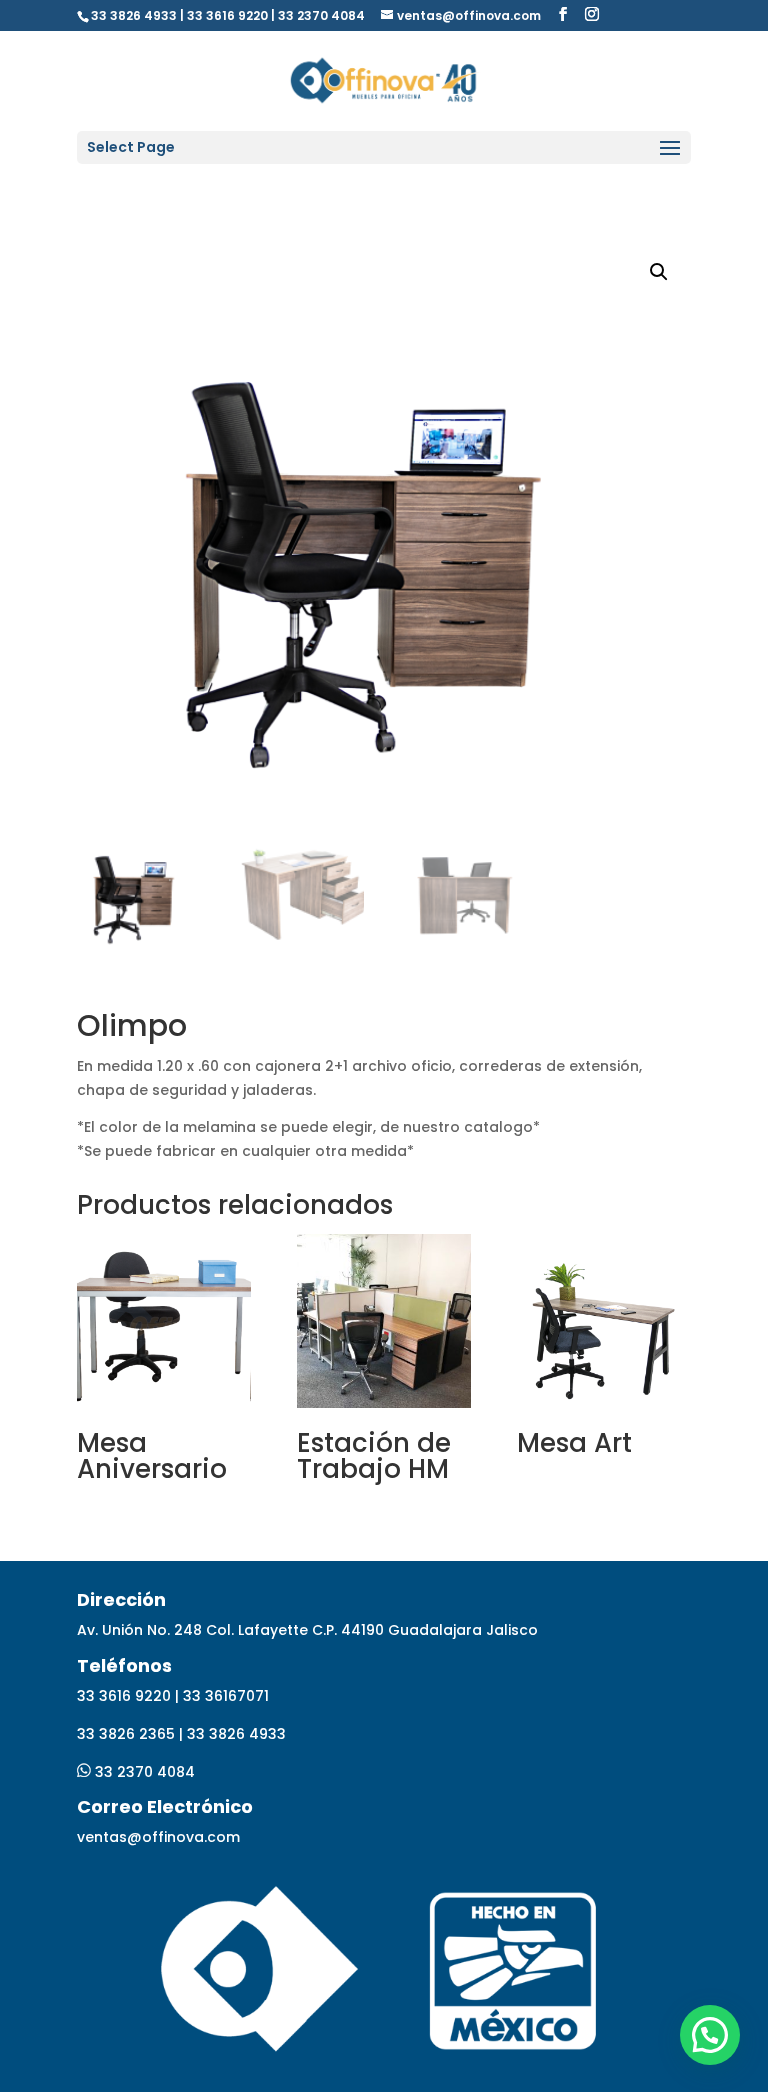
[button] (710, 2035)
